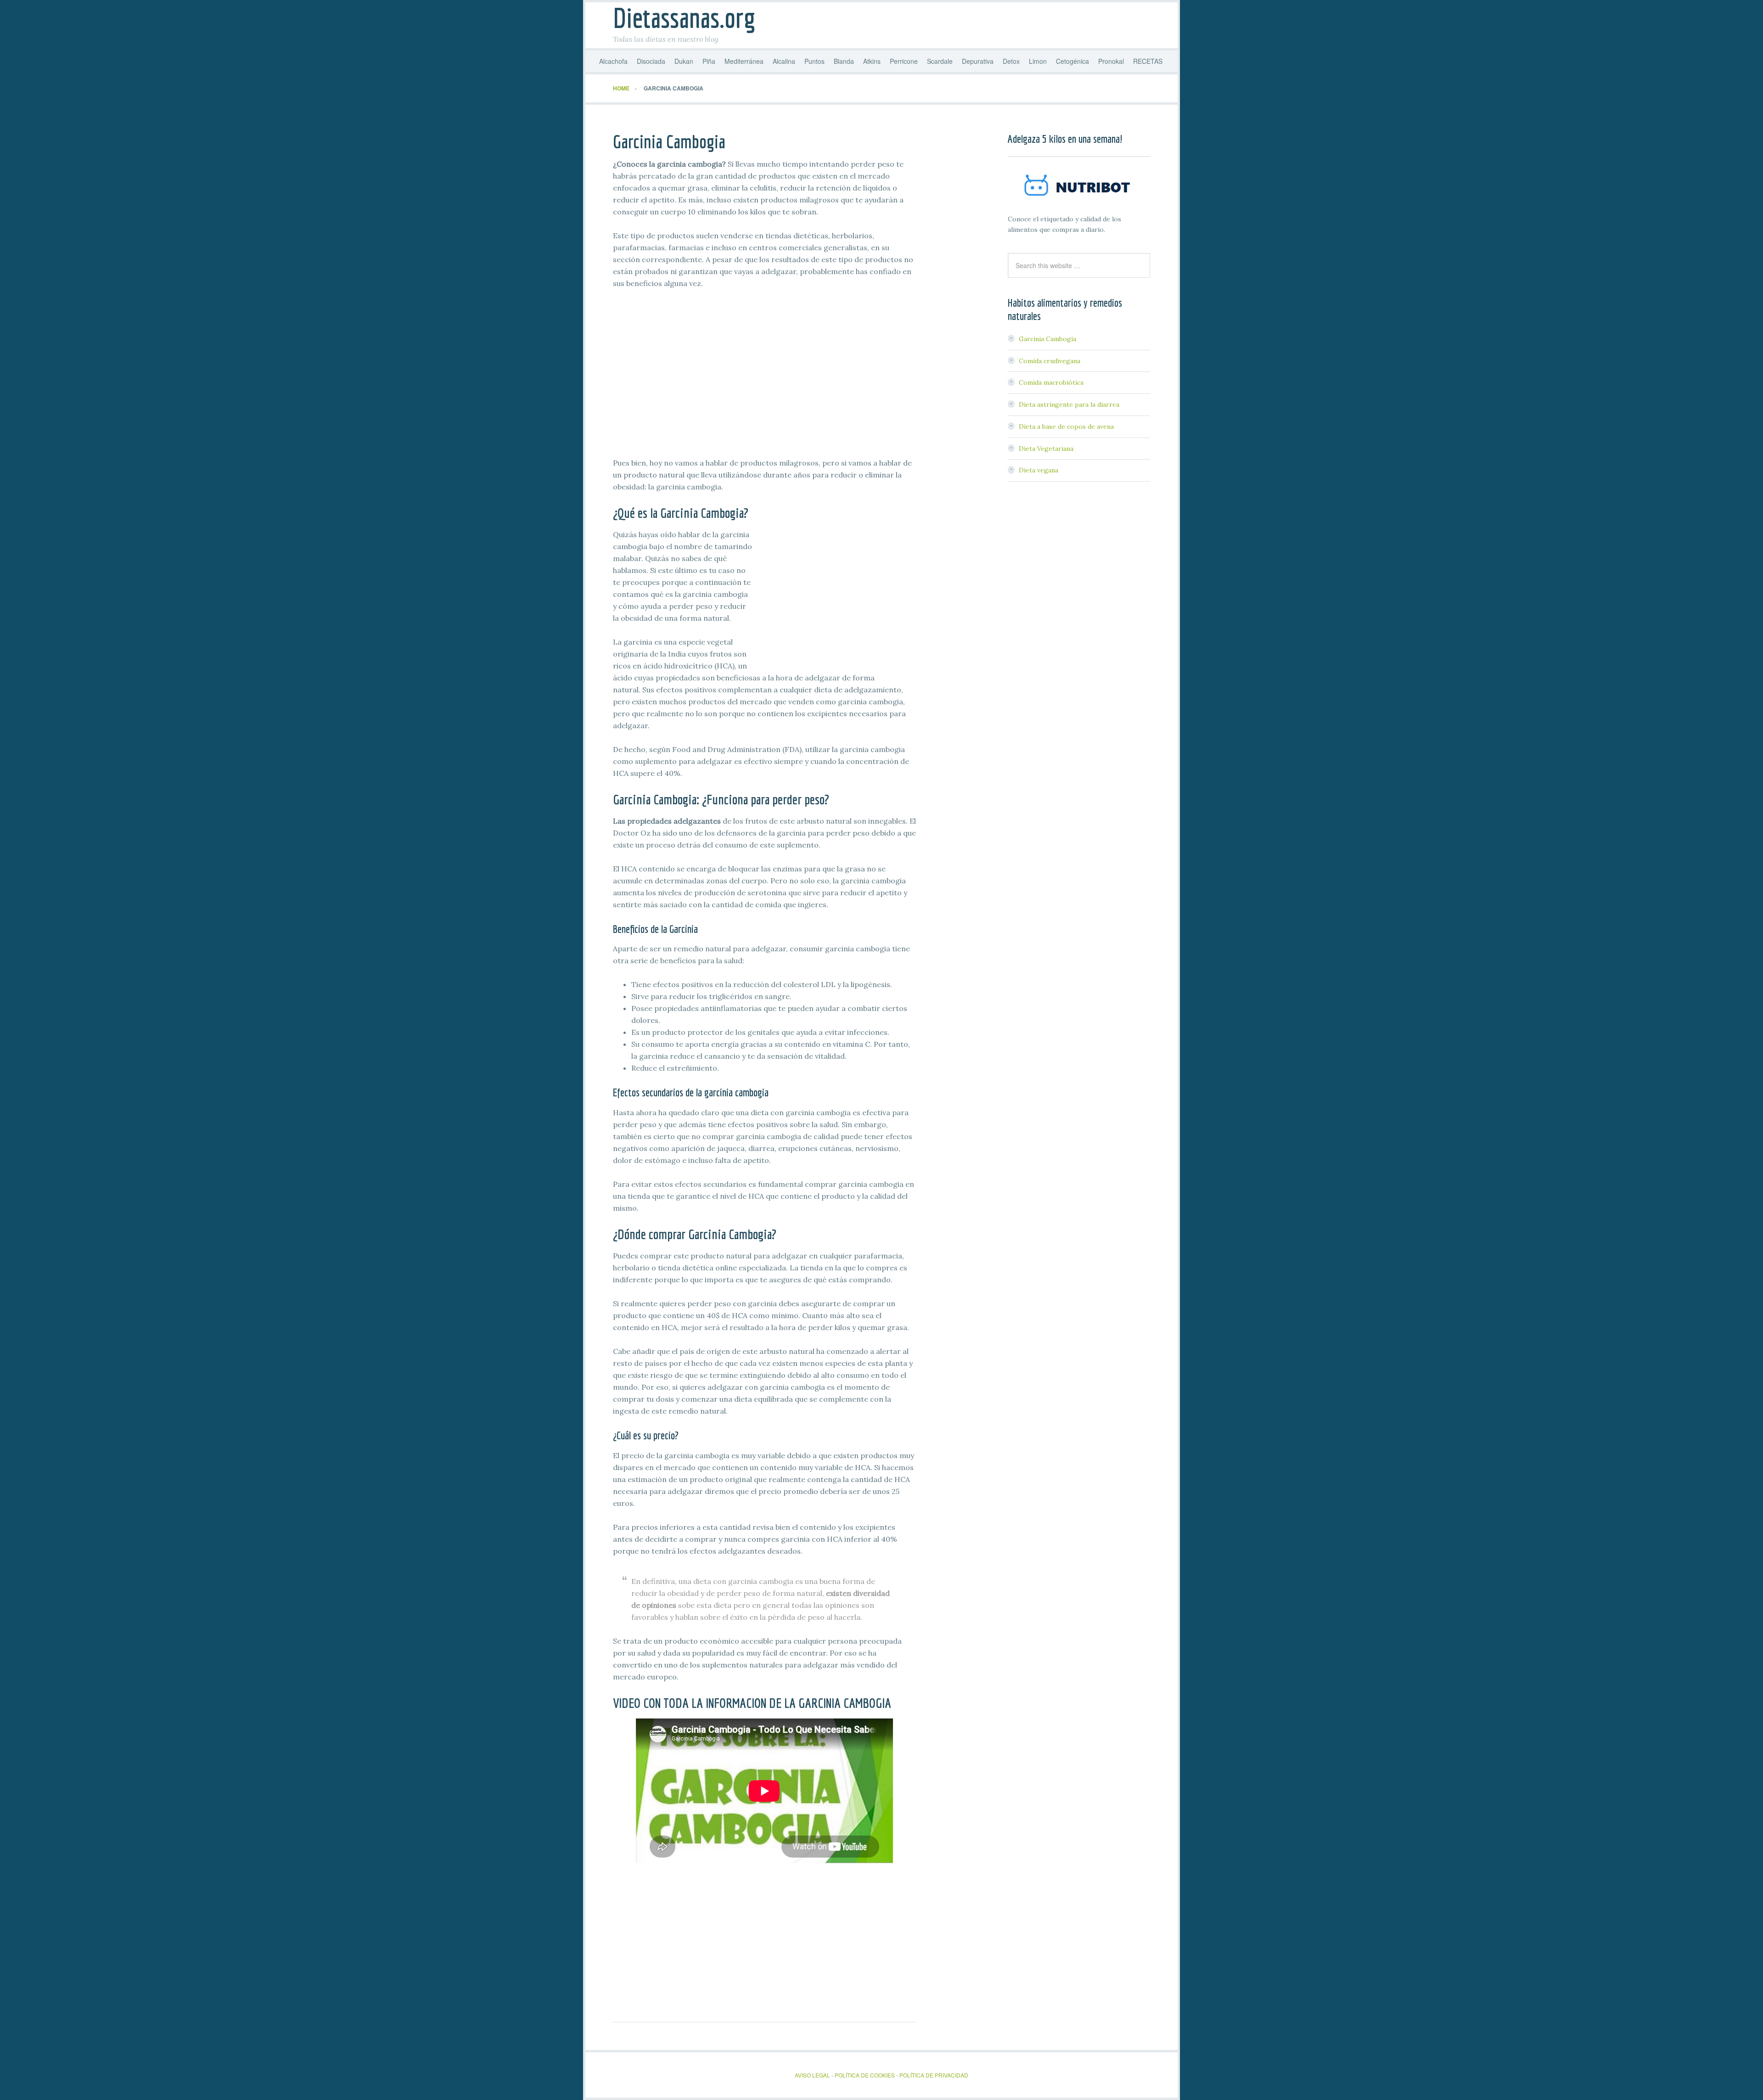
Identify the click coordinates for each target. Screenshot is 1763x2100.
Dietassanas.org (684, 18)
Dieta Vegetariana (1046, 449)
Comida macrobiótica (1051, 382)
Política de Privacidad (934, 2075)
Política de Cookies (865, 2075)
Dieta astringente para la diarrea (1069, 404)
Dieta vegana (1039, 470)
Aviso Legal (813, 2075)
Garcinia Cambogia (1047, 339)
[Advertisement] (764, 389)
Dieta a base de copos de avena (1066, 427)
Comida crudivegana (1050, 361)
